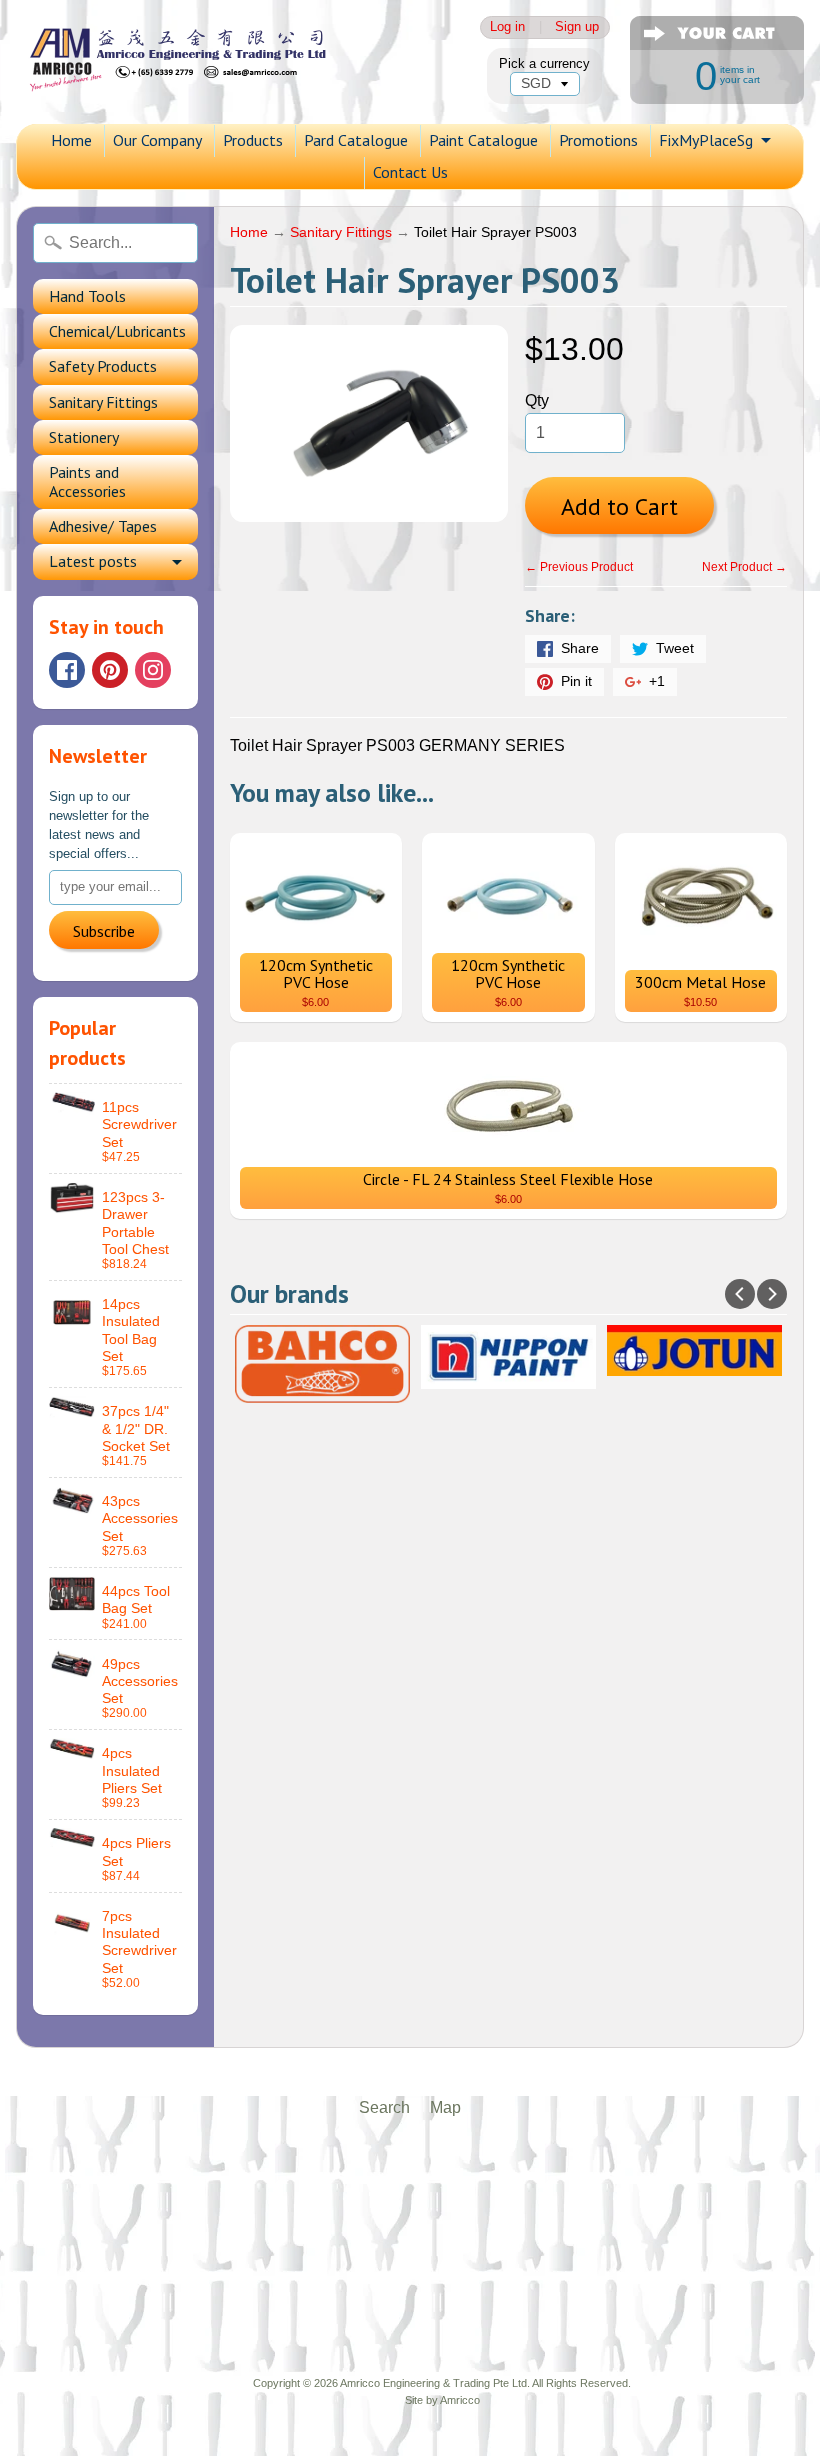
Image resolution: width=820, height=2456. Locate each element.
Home (71, 140)
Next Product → (744, 567)
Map (445, 2107)
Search (384, 2107)
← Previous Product (579, 567)
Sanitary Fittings (103, 402)
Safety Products (103, 366)
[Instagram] (153, 670)
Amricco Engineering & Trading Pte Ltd (433, 2383)
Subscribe (104, 931)
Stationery (84, 437)
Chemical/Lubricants (117, 331)
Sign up (577, 27)
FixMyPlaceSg (706, 140)
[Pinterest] (110, 670)
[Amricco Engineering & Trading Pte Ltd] (196, 62)
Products (253, 140)
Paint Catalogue (483, 140)
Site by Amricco (442, 2400)
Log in (507, 27)
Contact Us (410, 172)
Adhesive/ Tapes (103, 526)
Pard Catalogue (356, 140)
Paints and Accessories (87, 481)
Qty (537, 400)
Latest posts (93, 561)
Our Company (157, 140)
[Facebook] (67, 670)
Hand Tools (87, 296)
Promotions (598, 140)
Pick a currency (544, 63)
